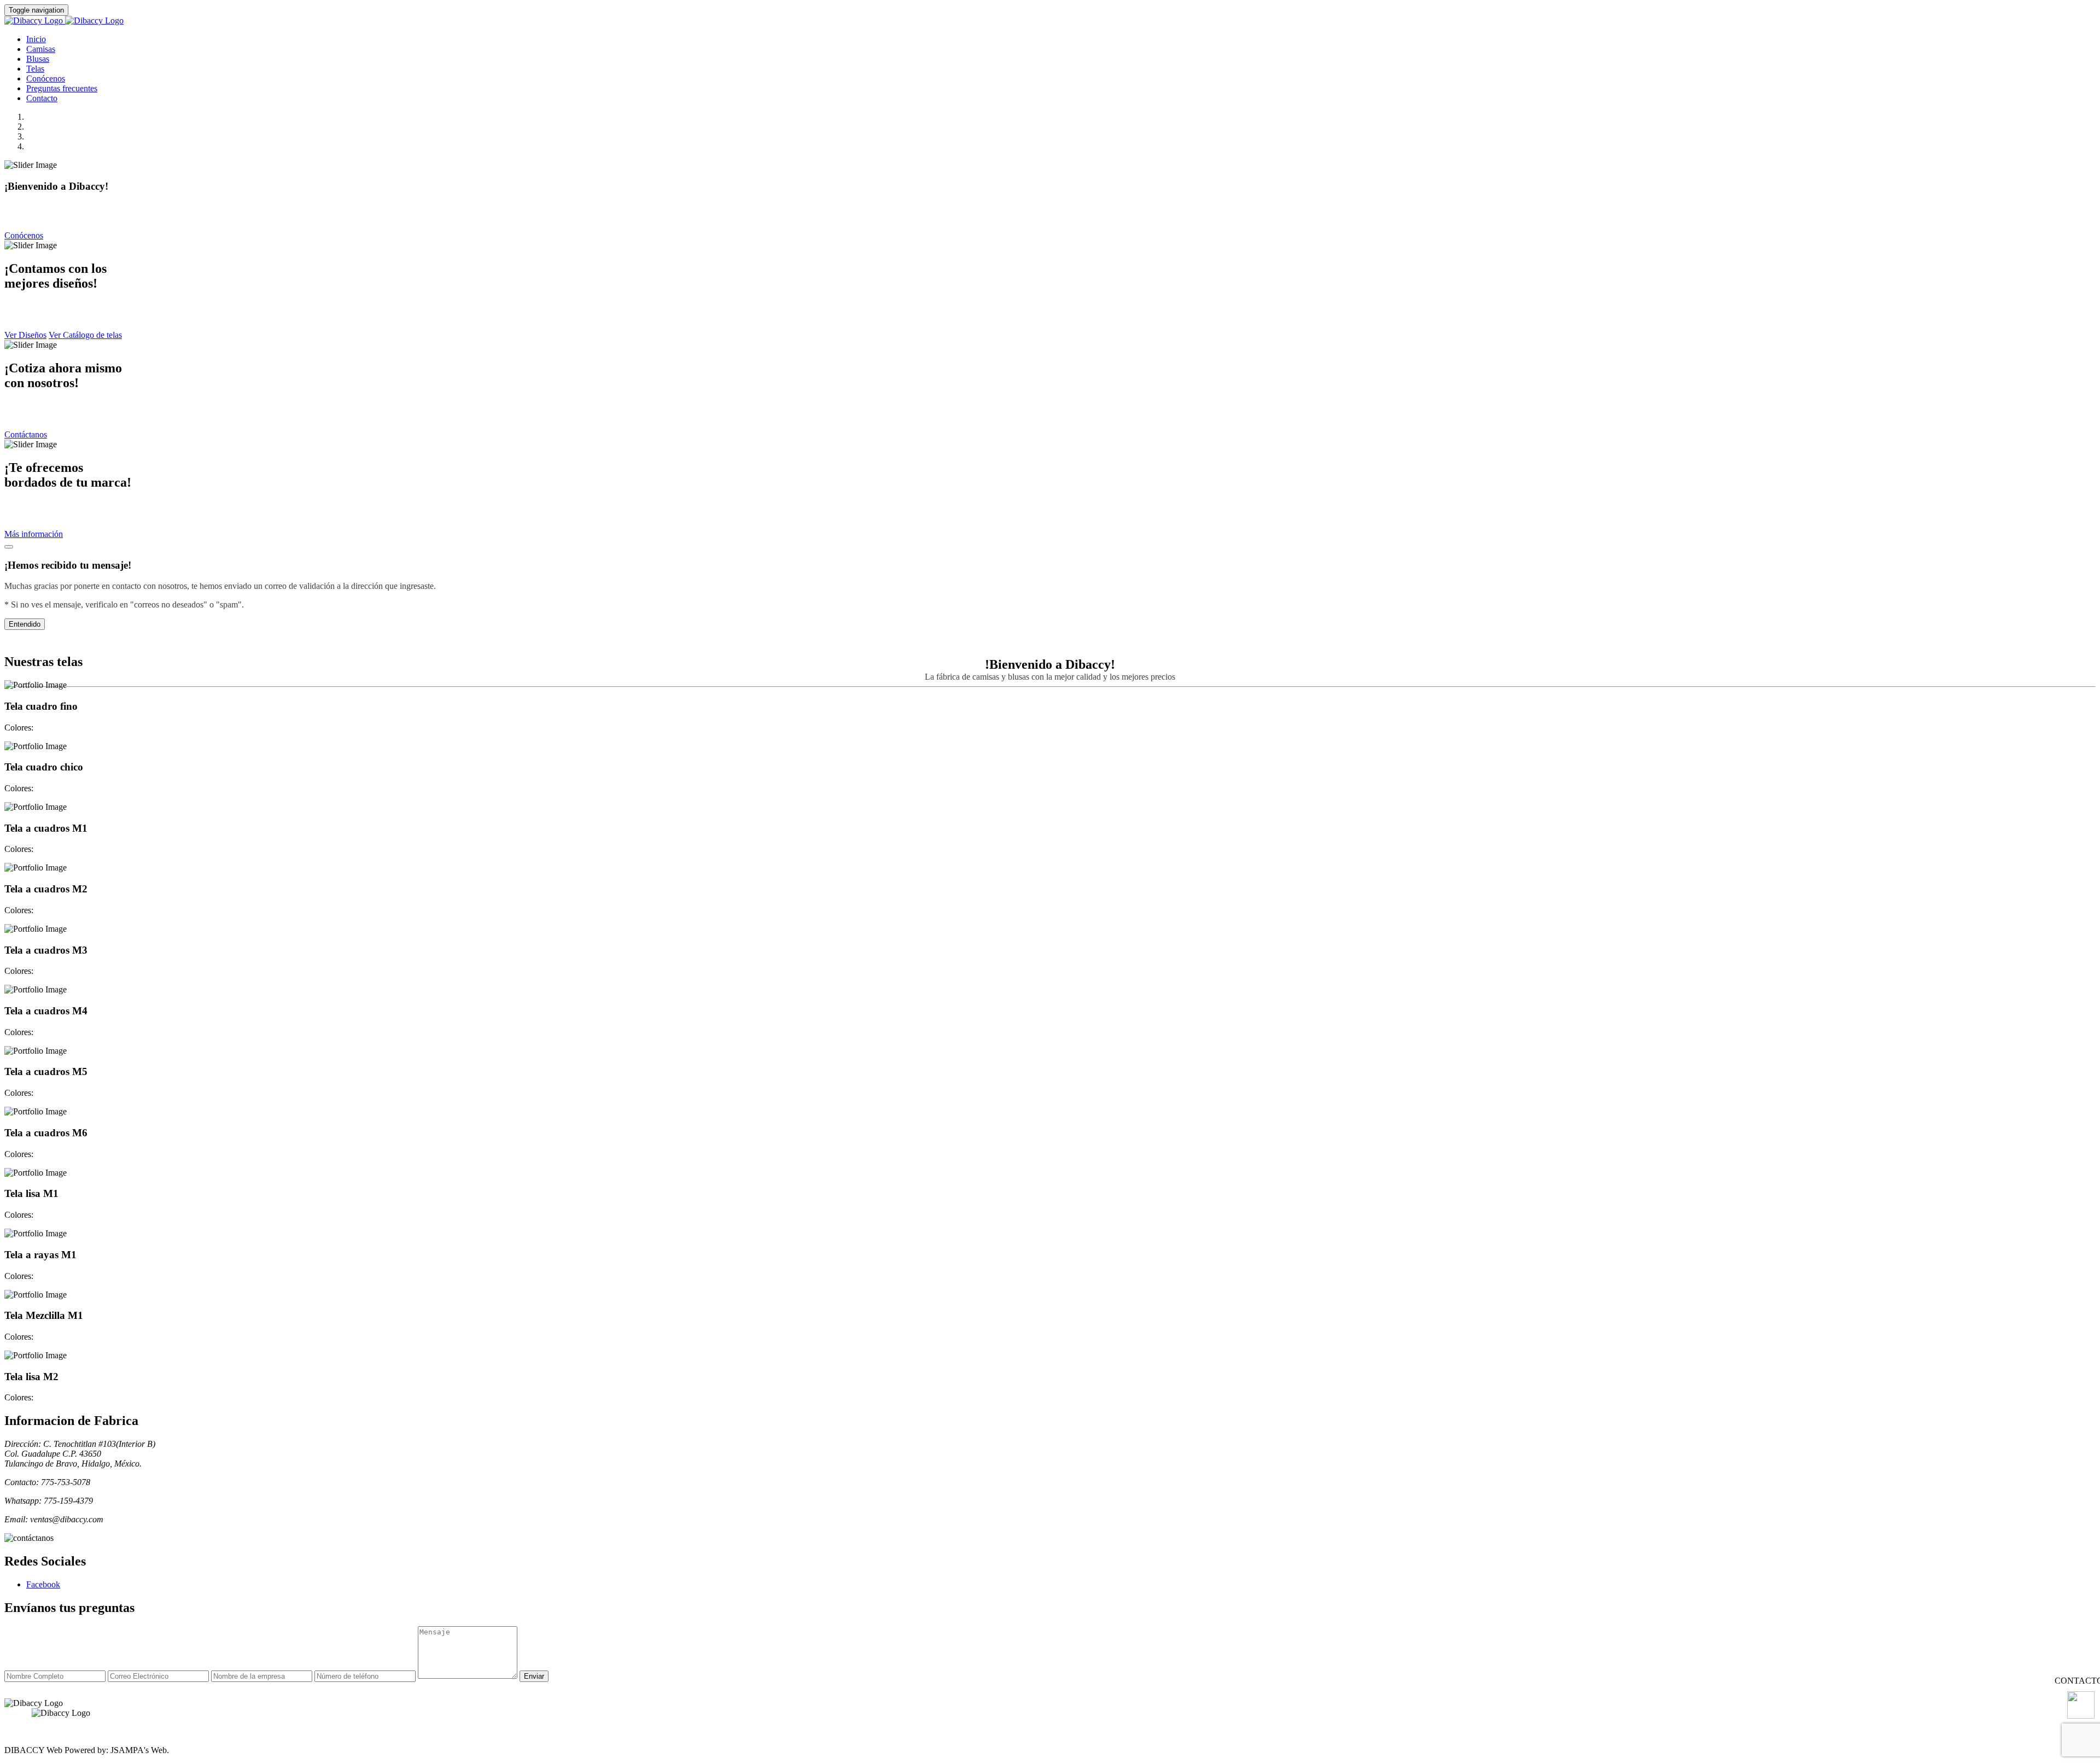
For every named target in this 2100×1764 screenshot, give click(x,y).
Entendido (25, 624)
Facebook (43, 1584)
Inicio (36, 39)
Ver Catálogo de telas (85, 335)
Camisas (41, 49)
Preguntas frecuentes (62, 88)
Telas (35, 69)
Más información (34, 534)
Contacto (42, 98)
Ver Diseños (25, 335)
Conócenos (46, 78)
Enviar (534, 1676)
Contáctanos (26, 434)
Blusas (38, 59)
